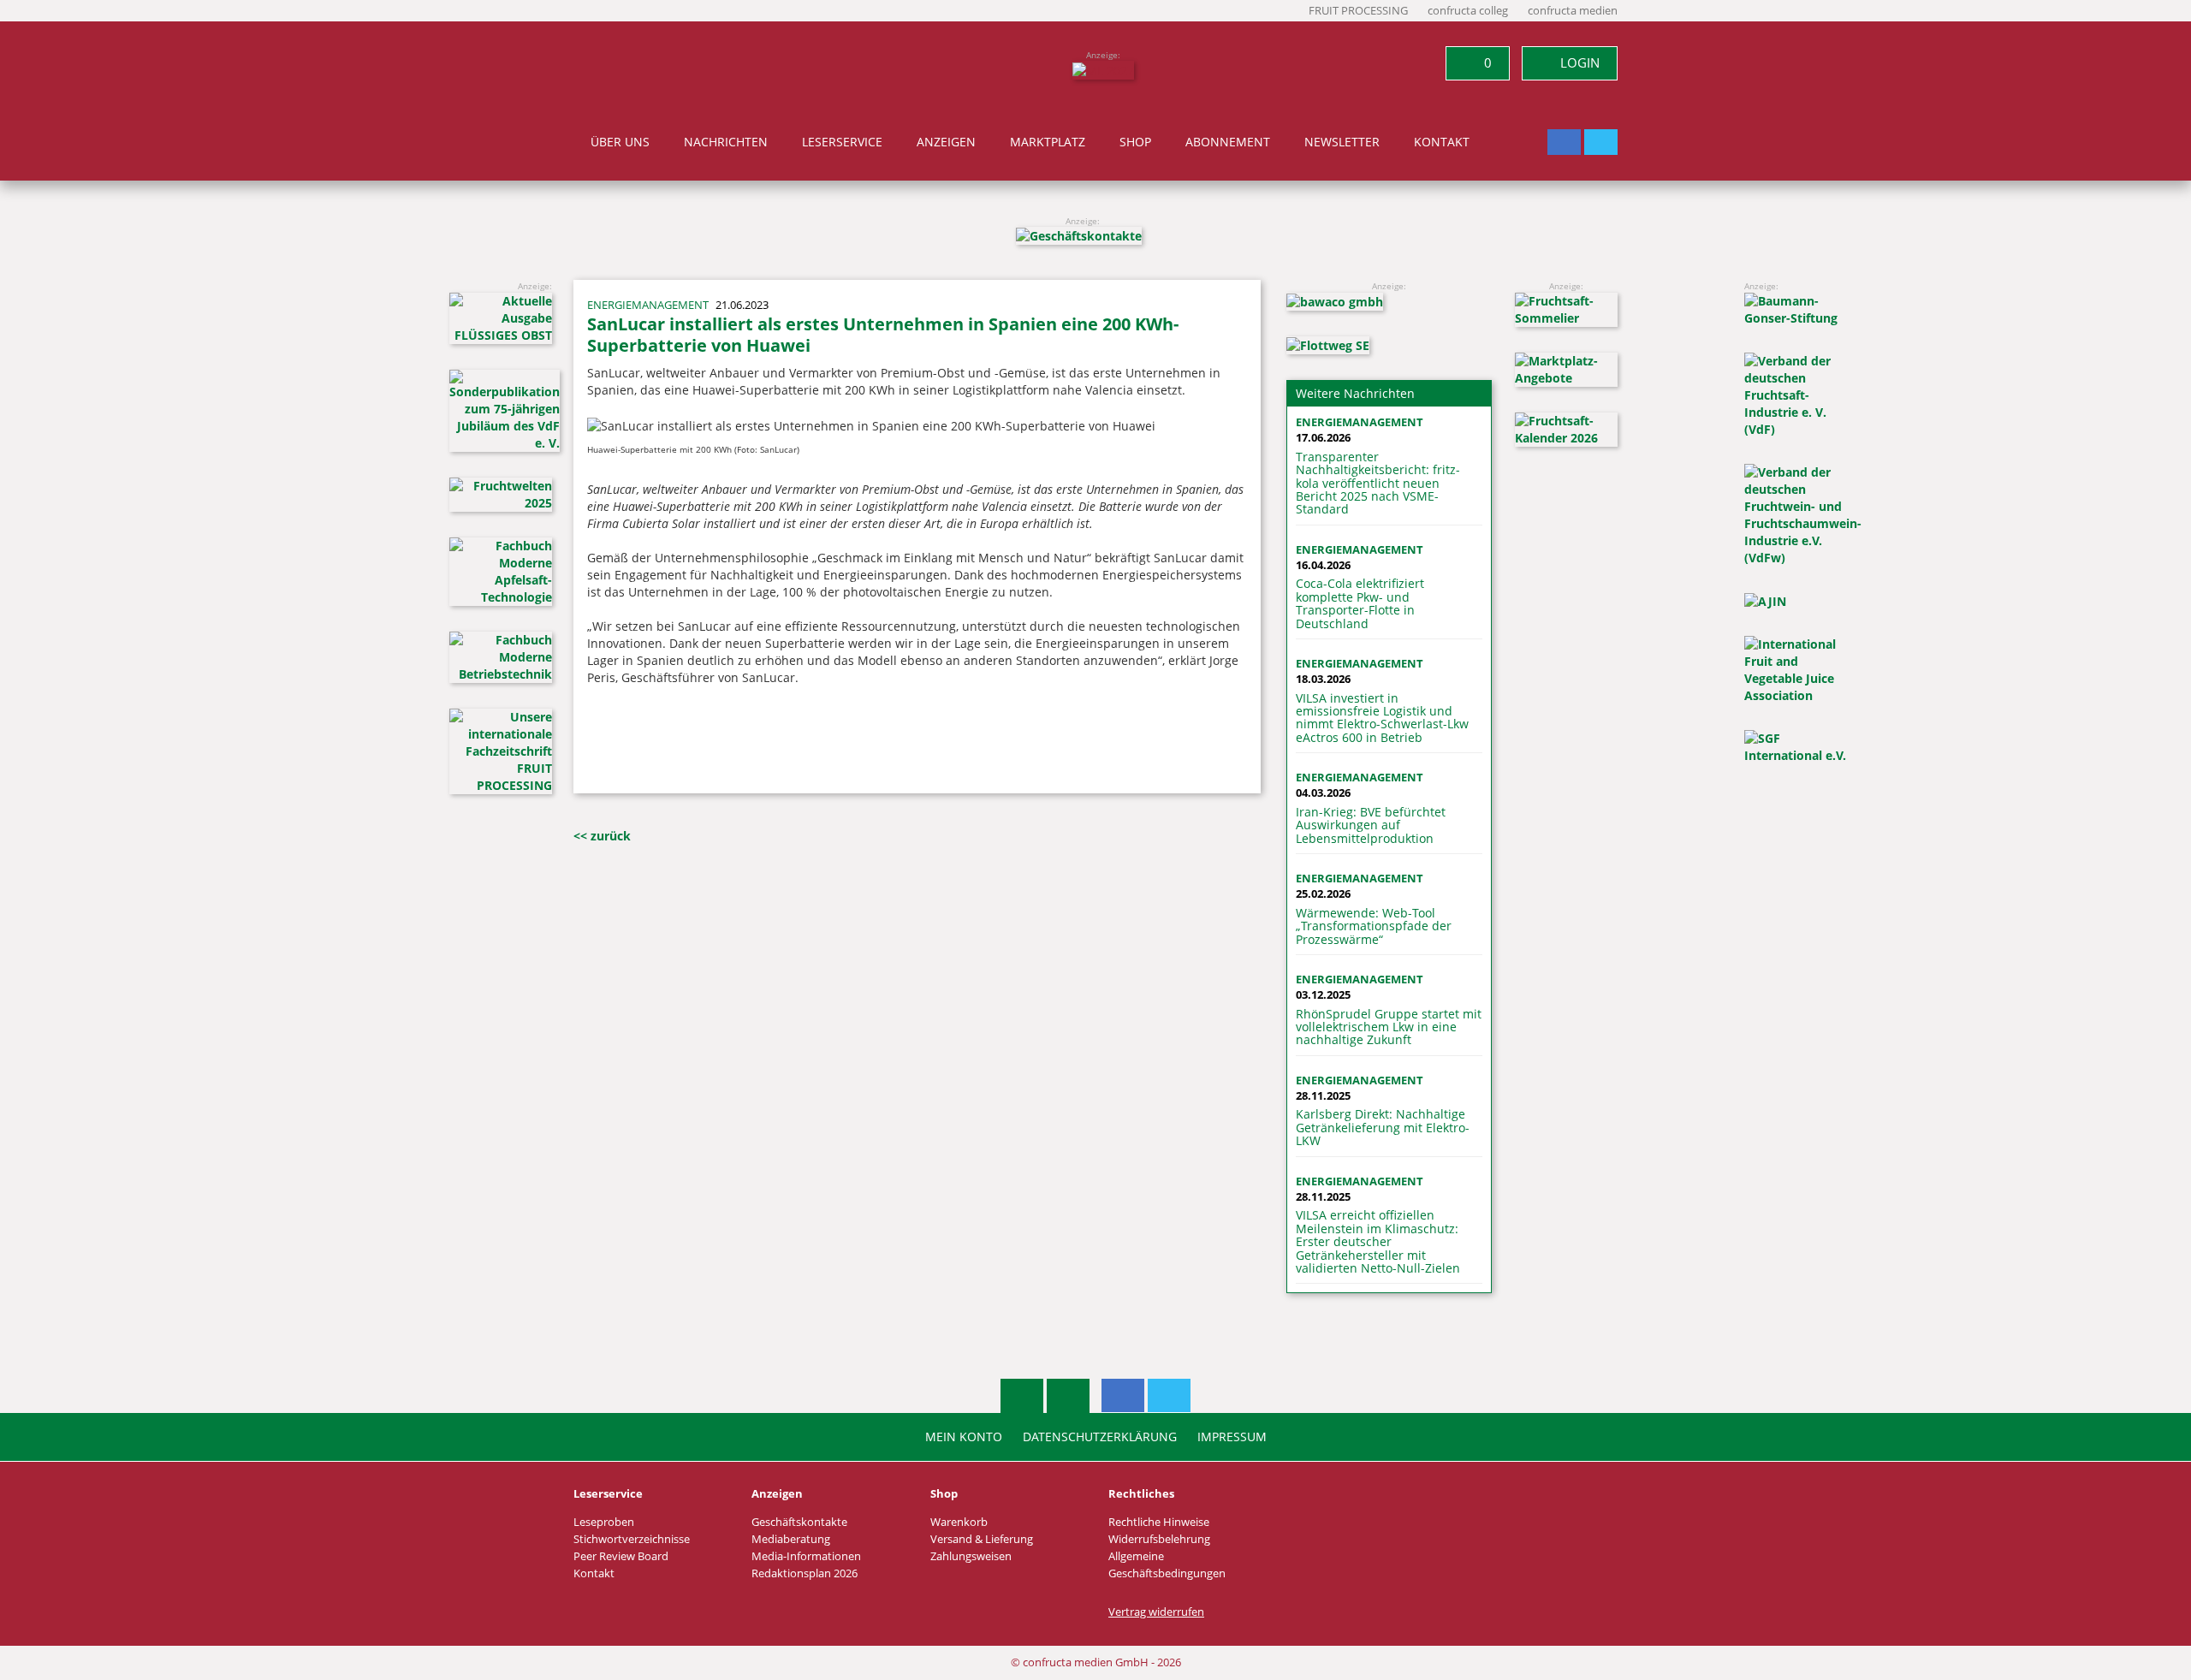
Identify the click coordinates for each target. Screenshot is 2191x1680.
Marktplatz (1048, 142)
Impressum (1232, 1437)
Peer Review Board (621, 1556)
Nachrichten (726, 142)
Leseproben (604, 1522)
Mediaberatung (791, 1539)
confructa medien (1573, 11)
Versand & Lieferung (982, 1539)
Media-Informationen (806, 1556)
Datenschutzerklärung (1100, 1437)
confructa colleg (1468, 11)
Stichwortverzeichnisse (632, 1539)
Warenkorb (959, 1522)
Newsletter (1342, 142)
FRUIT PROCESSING (1358, 11)
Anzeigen (946, 142)
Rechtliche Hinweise (1159, 1522)
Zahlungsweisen (971, 1556)
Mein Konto (964, 1437)
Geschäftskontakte (799, 1522)
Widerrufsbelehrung (1159, 1539)
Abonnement (1228, 142)
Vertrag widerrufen (1156, 1612)
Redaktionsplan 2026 (805, 1573)
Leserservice (842, 142)
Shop (1135, 142)
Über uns (620, 142)
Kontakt (1442, 142)
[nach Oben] (1022, 1396)
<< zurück (602, 836)
